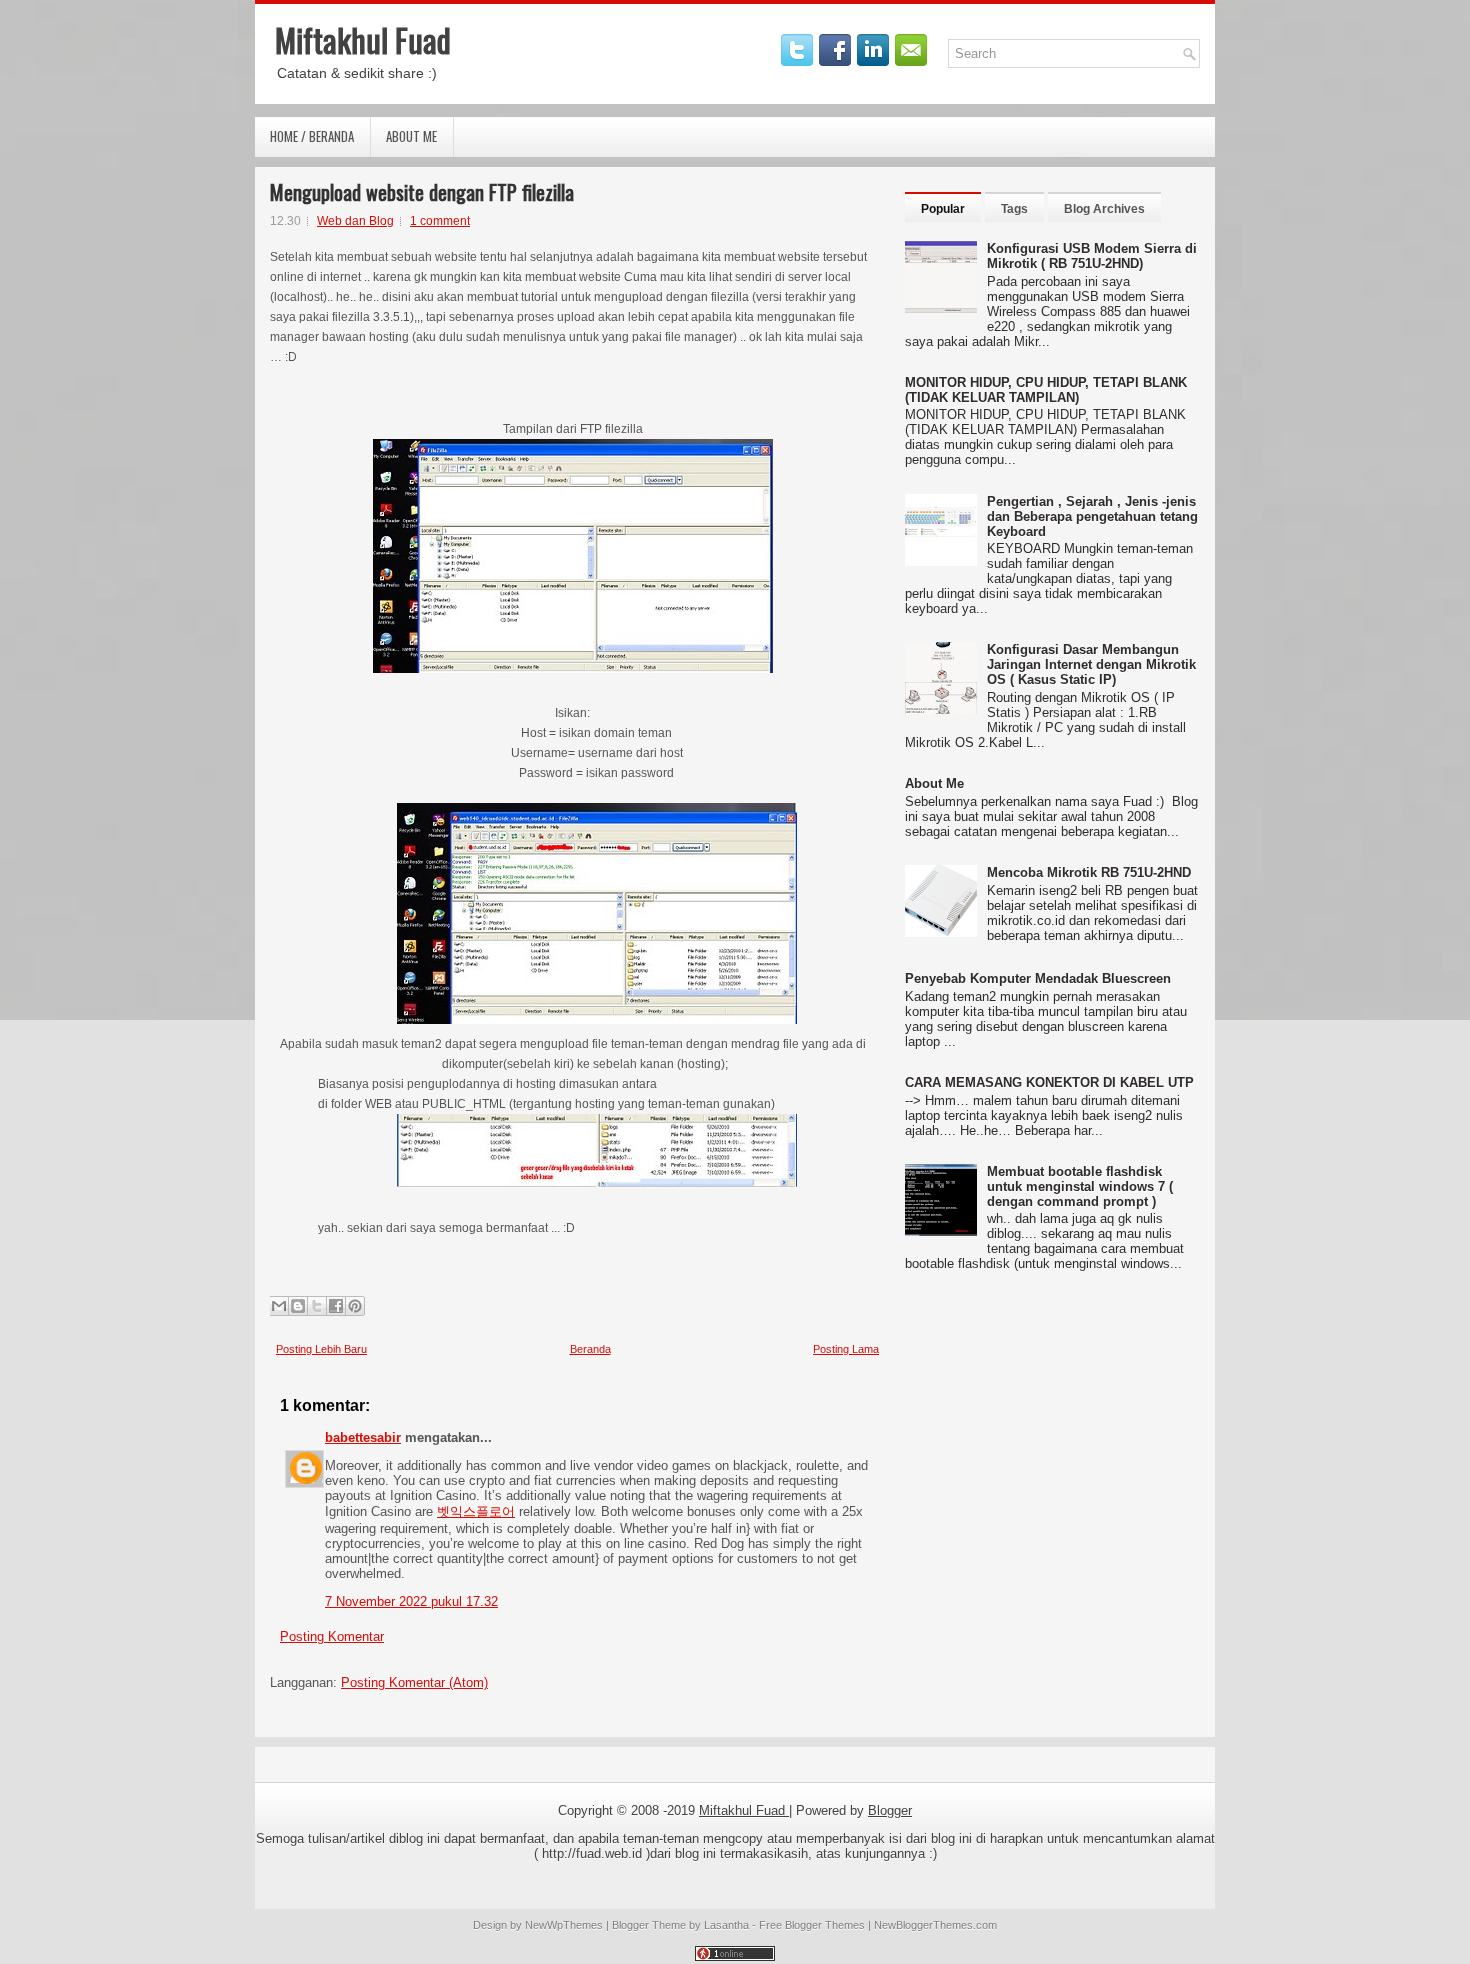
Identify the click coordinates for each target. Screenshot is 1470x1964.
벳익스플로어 (476, 1511)
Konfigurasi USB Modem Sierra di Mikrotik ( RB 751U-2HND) (1092, 256)
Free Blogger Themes (812, 1925)
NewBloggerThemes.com (935, 1925)
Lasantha (726, 1925)
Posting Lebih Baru (321, 1349)
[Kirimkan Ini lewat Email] (279, 1306)
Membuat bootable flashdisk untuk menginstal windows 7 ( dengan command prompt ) (1080, 1186)
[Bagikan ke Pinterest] (355, 1306)
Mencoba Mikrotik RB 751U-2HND (1089, 872)
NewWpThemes (564, 1925)
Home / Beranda (312, 136)
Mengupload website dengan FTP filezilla (422, 192)
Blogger (890, 1810)
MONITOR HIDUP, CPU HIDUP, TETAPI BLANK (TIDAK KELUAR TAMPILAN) (1046, 390)
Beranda (590, 1349)
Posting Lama (846, 1349)
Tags (1014, 209)
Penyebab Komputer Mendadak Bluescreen (1038, 978)
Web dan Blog (355, 221)
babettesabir (363, 1437)
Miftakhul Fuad (363, 39)
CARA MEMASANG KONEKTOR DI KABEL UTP (1049, 1082)
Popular (943, 209)
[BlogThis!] (298, 1306)
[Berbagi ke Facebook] (336, 1306)
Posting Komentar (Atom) (414, 1682)
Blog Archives (1104, 209)
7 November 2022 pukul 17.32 (411, 1601)
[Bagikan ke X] (317, 1306)
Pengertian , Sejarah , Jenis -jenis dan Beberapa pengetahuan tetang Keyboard (1092, 516)
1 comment (440, 221)
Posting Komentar (332, 1636)
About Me (411, 136)
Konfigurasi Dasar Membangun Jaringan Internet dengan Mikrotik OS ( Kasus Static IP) (1091, 664)
